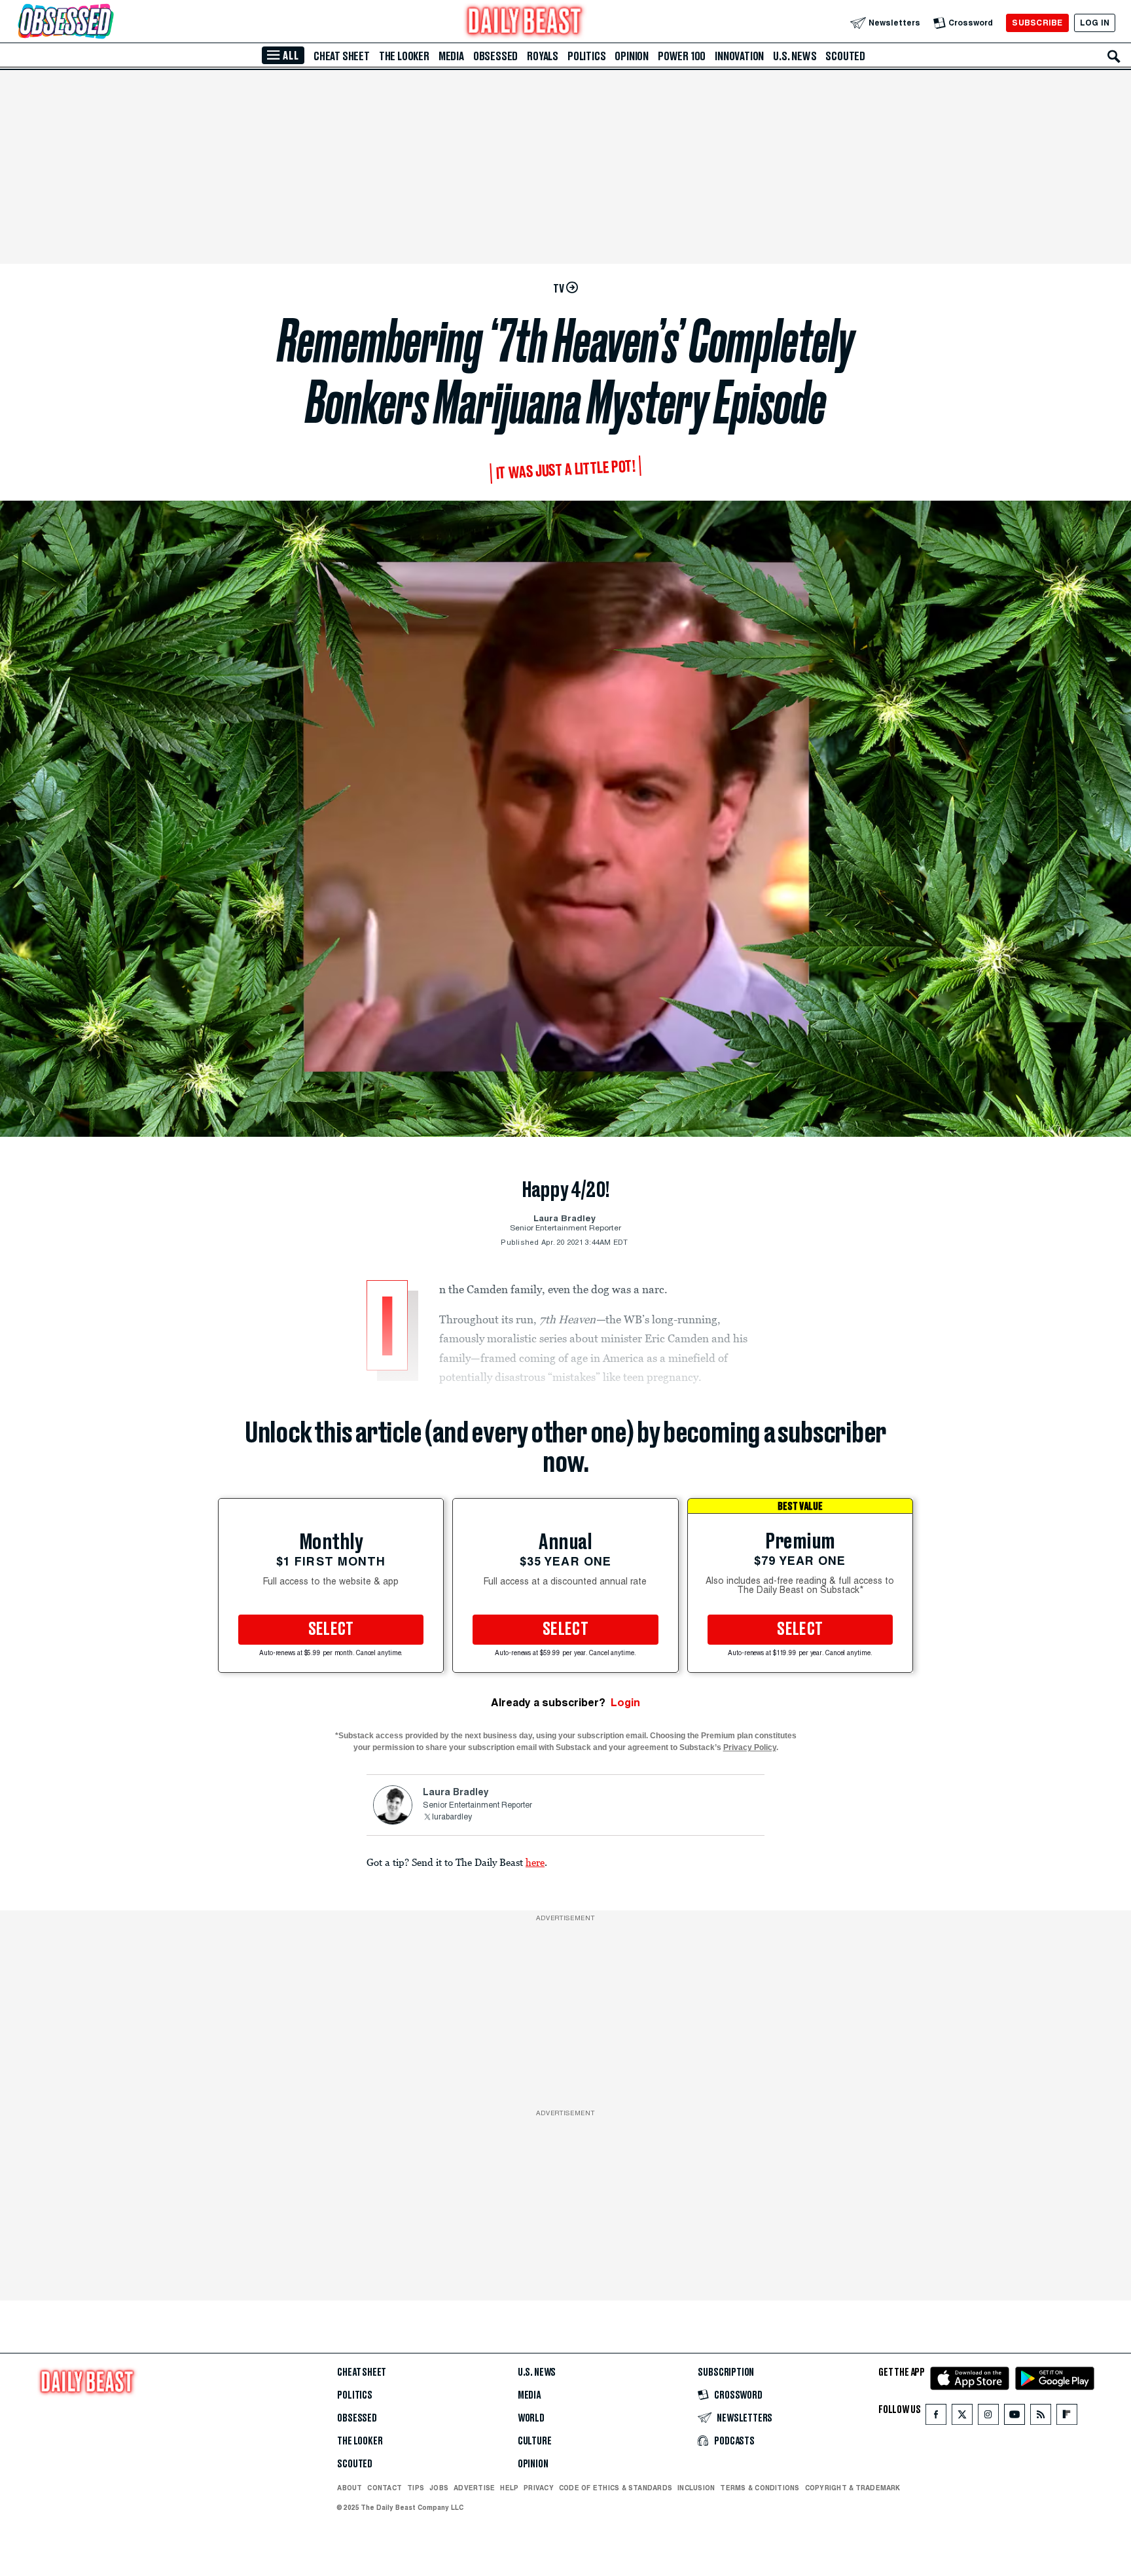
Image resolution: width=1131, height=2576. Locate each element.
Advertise (474, 2488)
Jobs (439, 2488)
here (535, 1862)
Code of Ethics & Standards (616, 2488)
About (350, 2488)
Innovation (739, 56)
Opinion (632, 56)
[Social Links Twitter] (962, 2417)
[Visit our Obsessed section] (107, 23)
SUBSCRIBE (1037, 23)
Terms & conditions (760, 2488)
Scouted (845, 56)
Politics (586, 56)
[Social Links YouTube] (1014, 2417)
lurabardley (452, 1817)
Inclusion (696, 2488)
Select (331, 1630)
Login (625, 1703)
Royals (543, 56)
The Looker (404, 56)
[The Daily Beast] (525, 23)
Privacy (539, 2488)
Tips (416, 2488)
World (531, 2418)
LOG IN (1095, 23)
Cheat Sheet (342, 56)
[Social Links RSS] (1041, 2417)
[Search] (1114, 56)
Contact (385, 2488)
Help (509, 2488)
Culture (535, 2441)
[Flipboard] (1067, 2417)
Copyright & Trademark (853, 2488)
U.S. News (795, 56)
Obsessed (495, 56)
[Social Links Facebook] (936, 2417)
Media (451, 56)
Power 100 (682, 56)
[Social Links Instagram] (988, 2417)
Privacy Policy (750, 1747)
